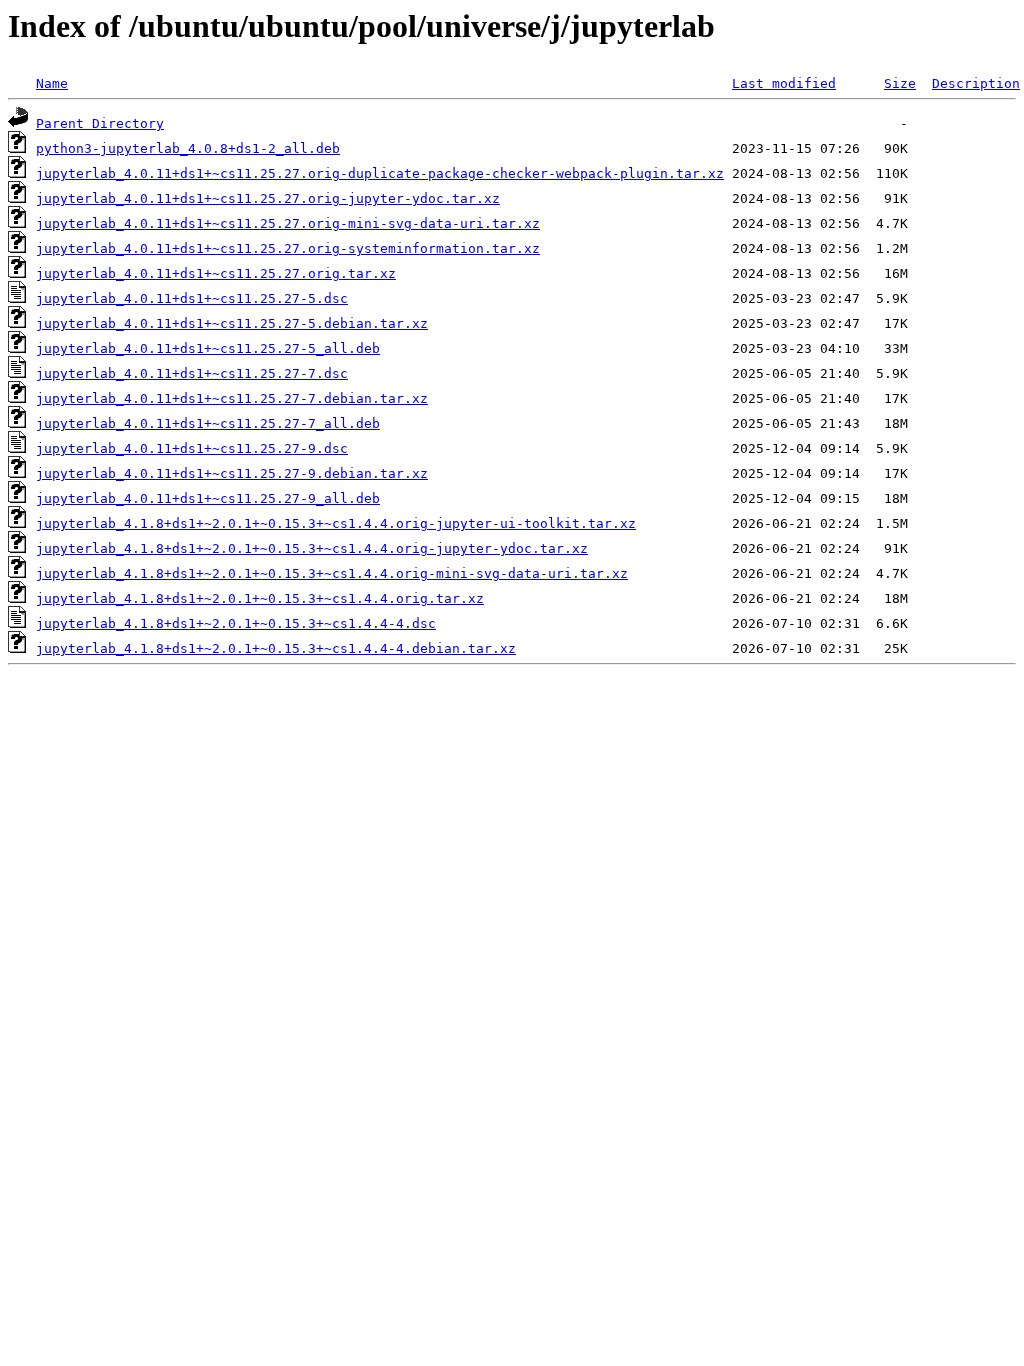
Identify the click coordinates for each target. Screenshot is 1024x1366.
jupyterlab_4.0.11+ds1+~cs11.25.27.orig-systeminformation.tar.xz (288, 248)
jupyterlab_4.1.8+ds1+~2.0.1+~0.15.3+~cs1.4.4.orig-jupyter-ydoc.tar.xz (312, 548)
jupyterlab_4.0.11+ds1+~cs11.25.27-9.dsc (192, 448)
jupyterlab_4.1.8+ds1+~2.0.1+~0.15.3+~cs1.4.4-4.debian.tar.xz (276, 648)
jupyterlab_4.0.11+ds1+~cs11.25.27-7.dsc (192, 373)
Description (976, 83)
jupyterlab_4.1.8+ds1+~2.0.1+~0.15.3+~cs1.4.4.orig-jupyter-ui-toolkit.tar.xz (336, 523)
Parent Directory (100, 123)
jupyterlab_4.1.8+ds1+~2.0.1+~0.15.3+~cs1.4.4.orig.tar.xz (260, 598)
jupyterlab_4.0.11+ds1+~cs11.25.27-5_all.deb (208, 348)
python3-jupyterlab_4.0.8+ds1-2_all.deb (188, 148)
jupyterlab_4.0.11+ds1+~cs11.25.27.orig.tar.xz (216, 273)
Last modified (784, 83)
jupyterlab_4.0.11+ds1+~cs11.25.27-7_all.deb (208, 423)
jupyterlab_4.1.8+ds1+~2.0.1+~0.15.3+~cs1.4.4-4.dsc (236, 623)
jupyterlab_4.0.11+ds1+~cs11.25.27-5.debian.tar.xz (232, 323)
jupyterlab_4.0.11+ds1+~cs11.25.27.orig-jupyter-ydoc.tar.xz (268, 198)
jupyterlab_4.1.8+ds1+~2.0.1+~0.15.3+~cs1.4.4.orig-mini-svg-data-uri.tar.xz (332, 573)
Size (900, 83)
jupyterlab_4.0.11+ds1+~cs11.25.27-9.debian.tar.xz (232, 473)
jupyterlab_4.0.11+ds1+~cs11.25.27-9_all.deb (208, 498)
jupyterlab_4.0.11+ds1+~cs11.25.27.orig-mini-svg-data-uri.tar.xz (288, 223)
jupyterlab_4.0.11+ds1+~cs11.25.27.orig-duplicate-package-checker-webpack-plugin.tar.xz (380, 173)
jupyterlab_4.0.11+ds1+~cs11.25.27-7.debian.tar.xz (232, 398)
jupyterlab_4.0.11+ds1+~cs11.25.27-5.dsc (192, 298)
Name (52, 83)
